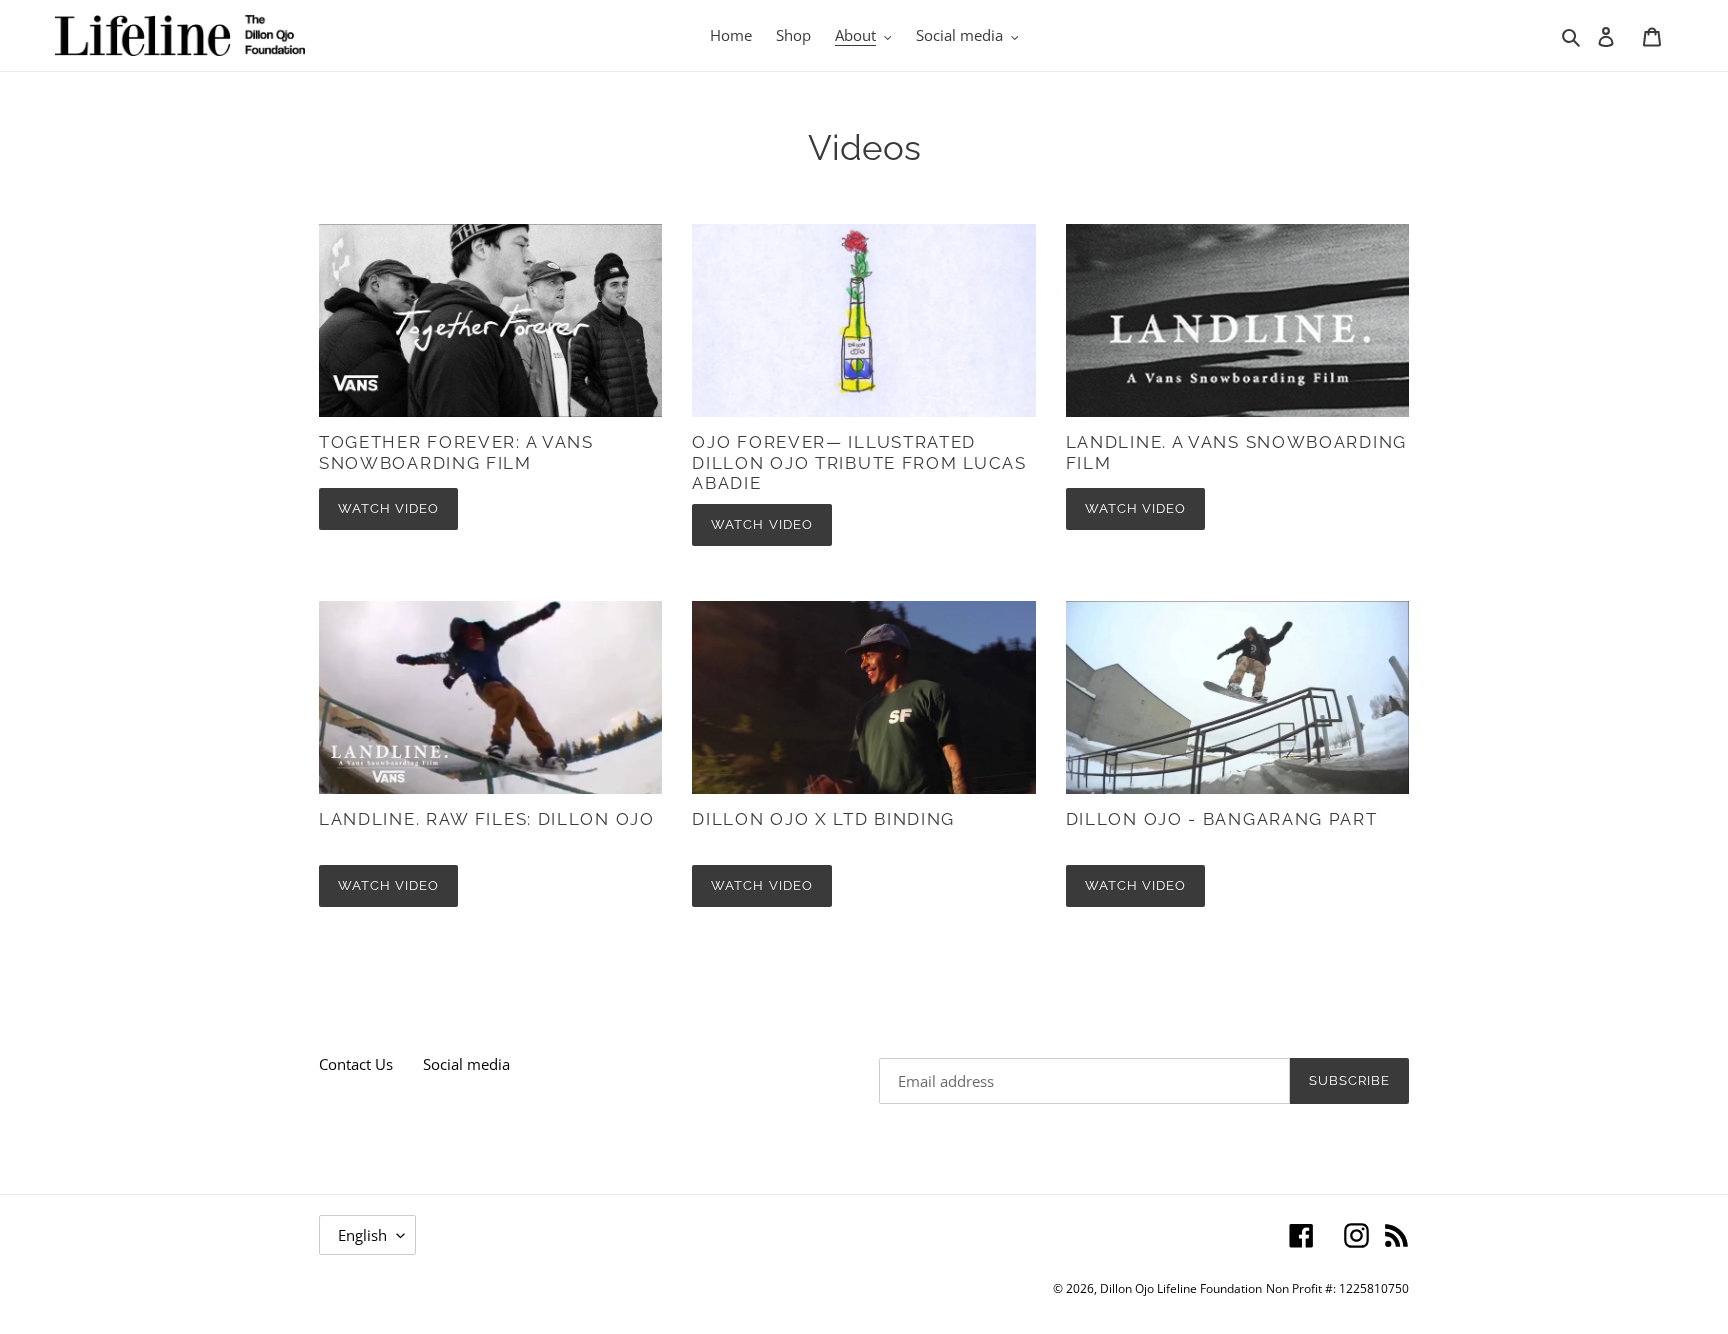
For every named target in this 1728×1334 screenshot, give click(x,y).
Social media (466, 1064)
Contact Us (356, 1064)
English (362, 1235)
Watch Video (388, 508)
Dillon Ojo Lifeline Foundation (1181, 1288)
